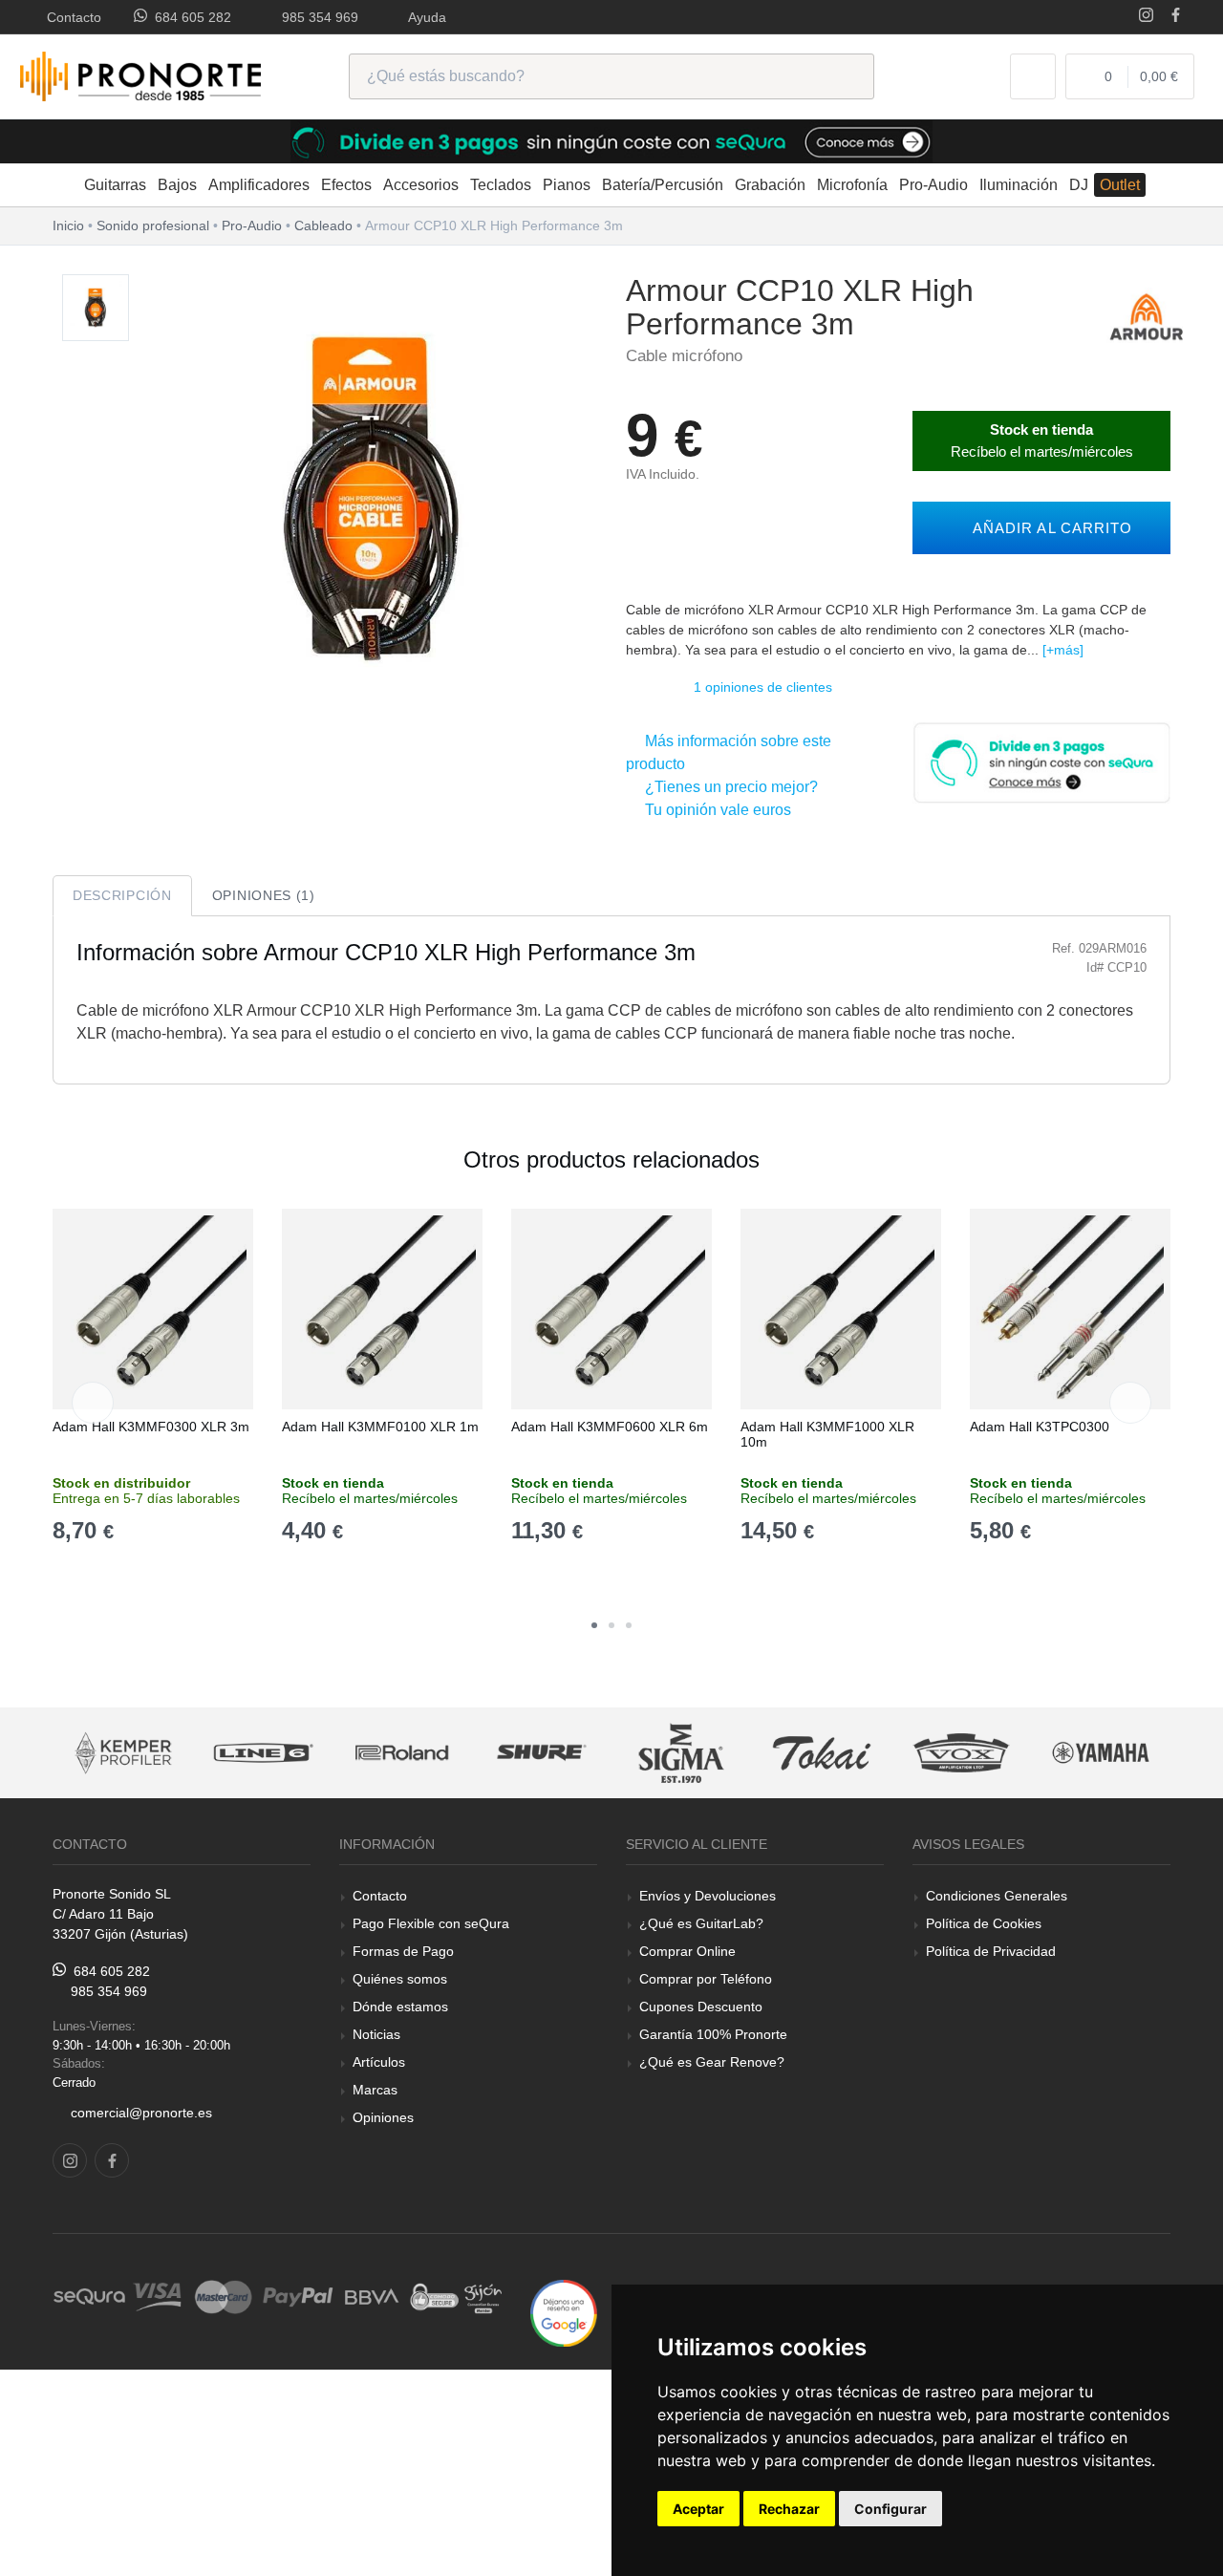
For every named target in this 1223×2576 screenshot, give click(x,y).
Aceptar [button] (698, 2509)
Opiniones (383, 2117)
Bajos (177, 185)
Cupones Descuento (701, 2007)
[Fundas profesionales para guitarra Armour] (1147, 316)
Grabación (770, 185)
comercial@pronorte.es (141, 2113)
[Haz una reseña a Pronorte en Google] (564, 2312)
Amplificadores (259, 185)
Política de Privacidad (991, 1951)
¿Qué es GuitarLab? (701, 1923)
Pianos (567, 185)
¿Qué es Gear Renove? (712, 2062)
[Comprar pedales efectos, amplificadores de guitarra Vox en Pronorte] (822, 1753)
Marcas (375, 2090)
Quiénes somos (400, 1979)
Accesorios (421, 185)
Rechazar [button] (789, 2509)
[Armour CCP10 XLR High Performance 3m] (96, 308)
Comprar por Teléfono (706, 1979)
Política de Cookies (984, 1923)
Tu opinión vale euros (714, 810)
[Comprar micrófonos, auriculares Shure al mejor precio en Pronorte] (402, 1753)
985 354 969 (316, 17)
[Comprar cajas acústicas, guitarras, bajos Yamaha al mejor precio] (961, 1753)
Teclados (501, 185)
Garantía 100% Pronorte (713, 2034)
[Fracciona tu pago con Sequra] (1041, 761)
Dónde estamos (400, 2007)
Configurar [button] (890, 2509)
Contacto (70, 17)
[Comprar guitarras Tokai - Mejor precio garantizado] (682, 1753)
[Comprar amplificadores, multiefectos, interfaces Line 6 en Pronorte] (123, 1753)
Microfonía (852, 185)
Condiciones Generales (997, 1896)
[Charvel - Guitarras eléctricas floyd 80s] (1102, 1753)
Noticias (376, 2034)
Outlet (1120, 185)
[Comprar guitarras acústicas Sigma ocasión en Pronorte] (543, 1753)
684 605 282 (189, 17)
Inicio (68, 225)
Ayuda (424, 17)
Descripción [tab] (122, 895)
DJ (1079, 185)
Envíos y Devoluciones (708, 1896)
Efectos (346, 185)
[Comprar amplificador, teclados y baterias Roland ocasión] (263, 1753)
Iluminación (1019, 185)
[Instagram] (1146, 17)
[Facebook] (1176, 17)
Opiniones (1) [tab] (264, 895)
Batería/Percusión (663, 185)
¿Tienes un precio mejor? (728, 787)
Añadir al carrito (1048, 528)
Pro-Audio (933, 185)
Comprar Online (687, 1951)
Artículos (379, 2062)
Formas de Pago (403, 1951)
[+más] (1063, 650)
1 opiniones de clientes (763, 687)
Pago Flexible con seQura (431, 1923)
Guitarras (115, 185)
